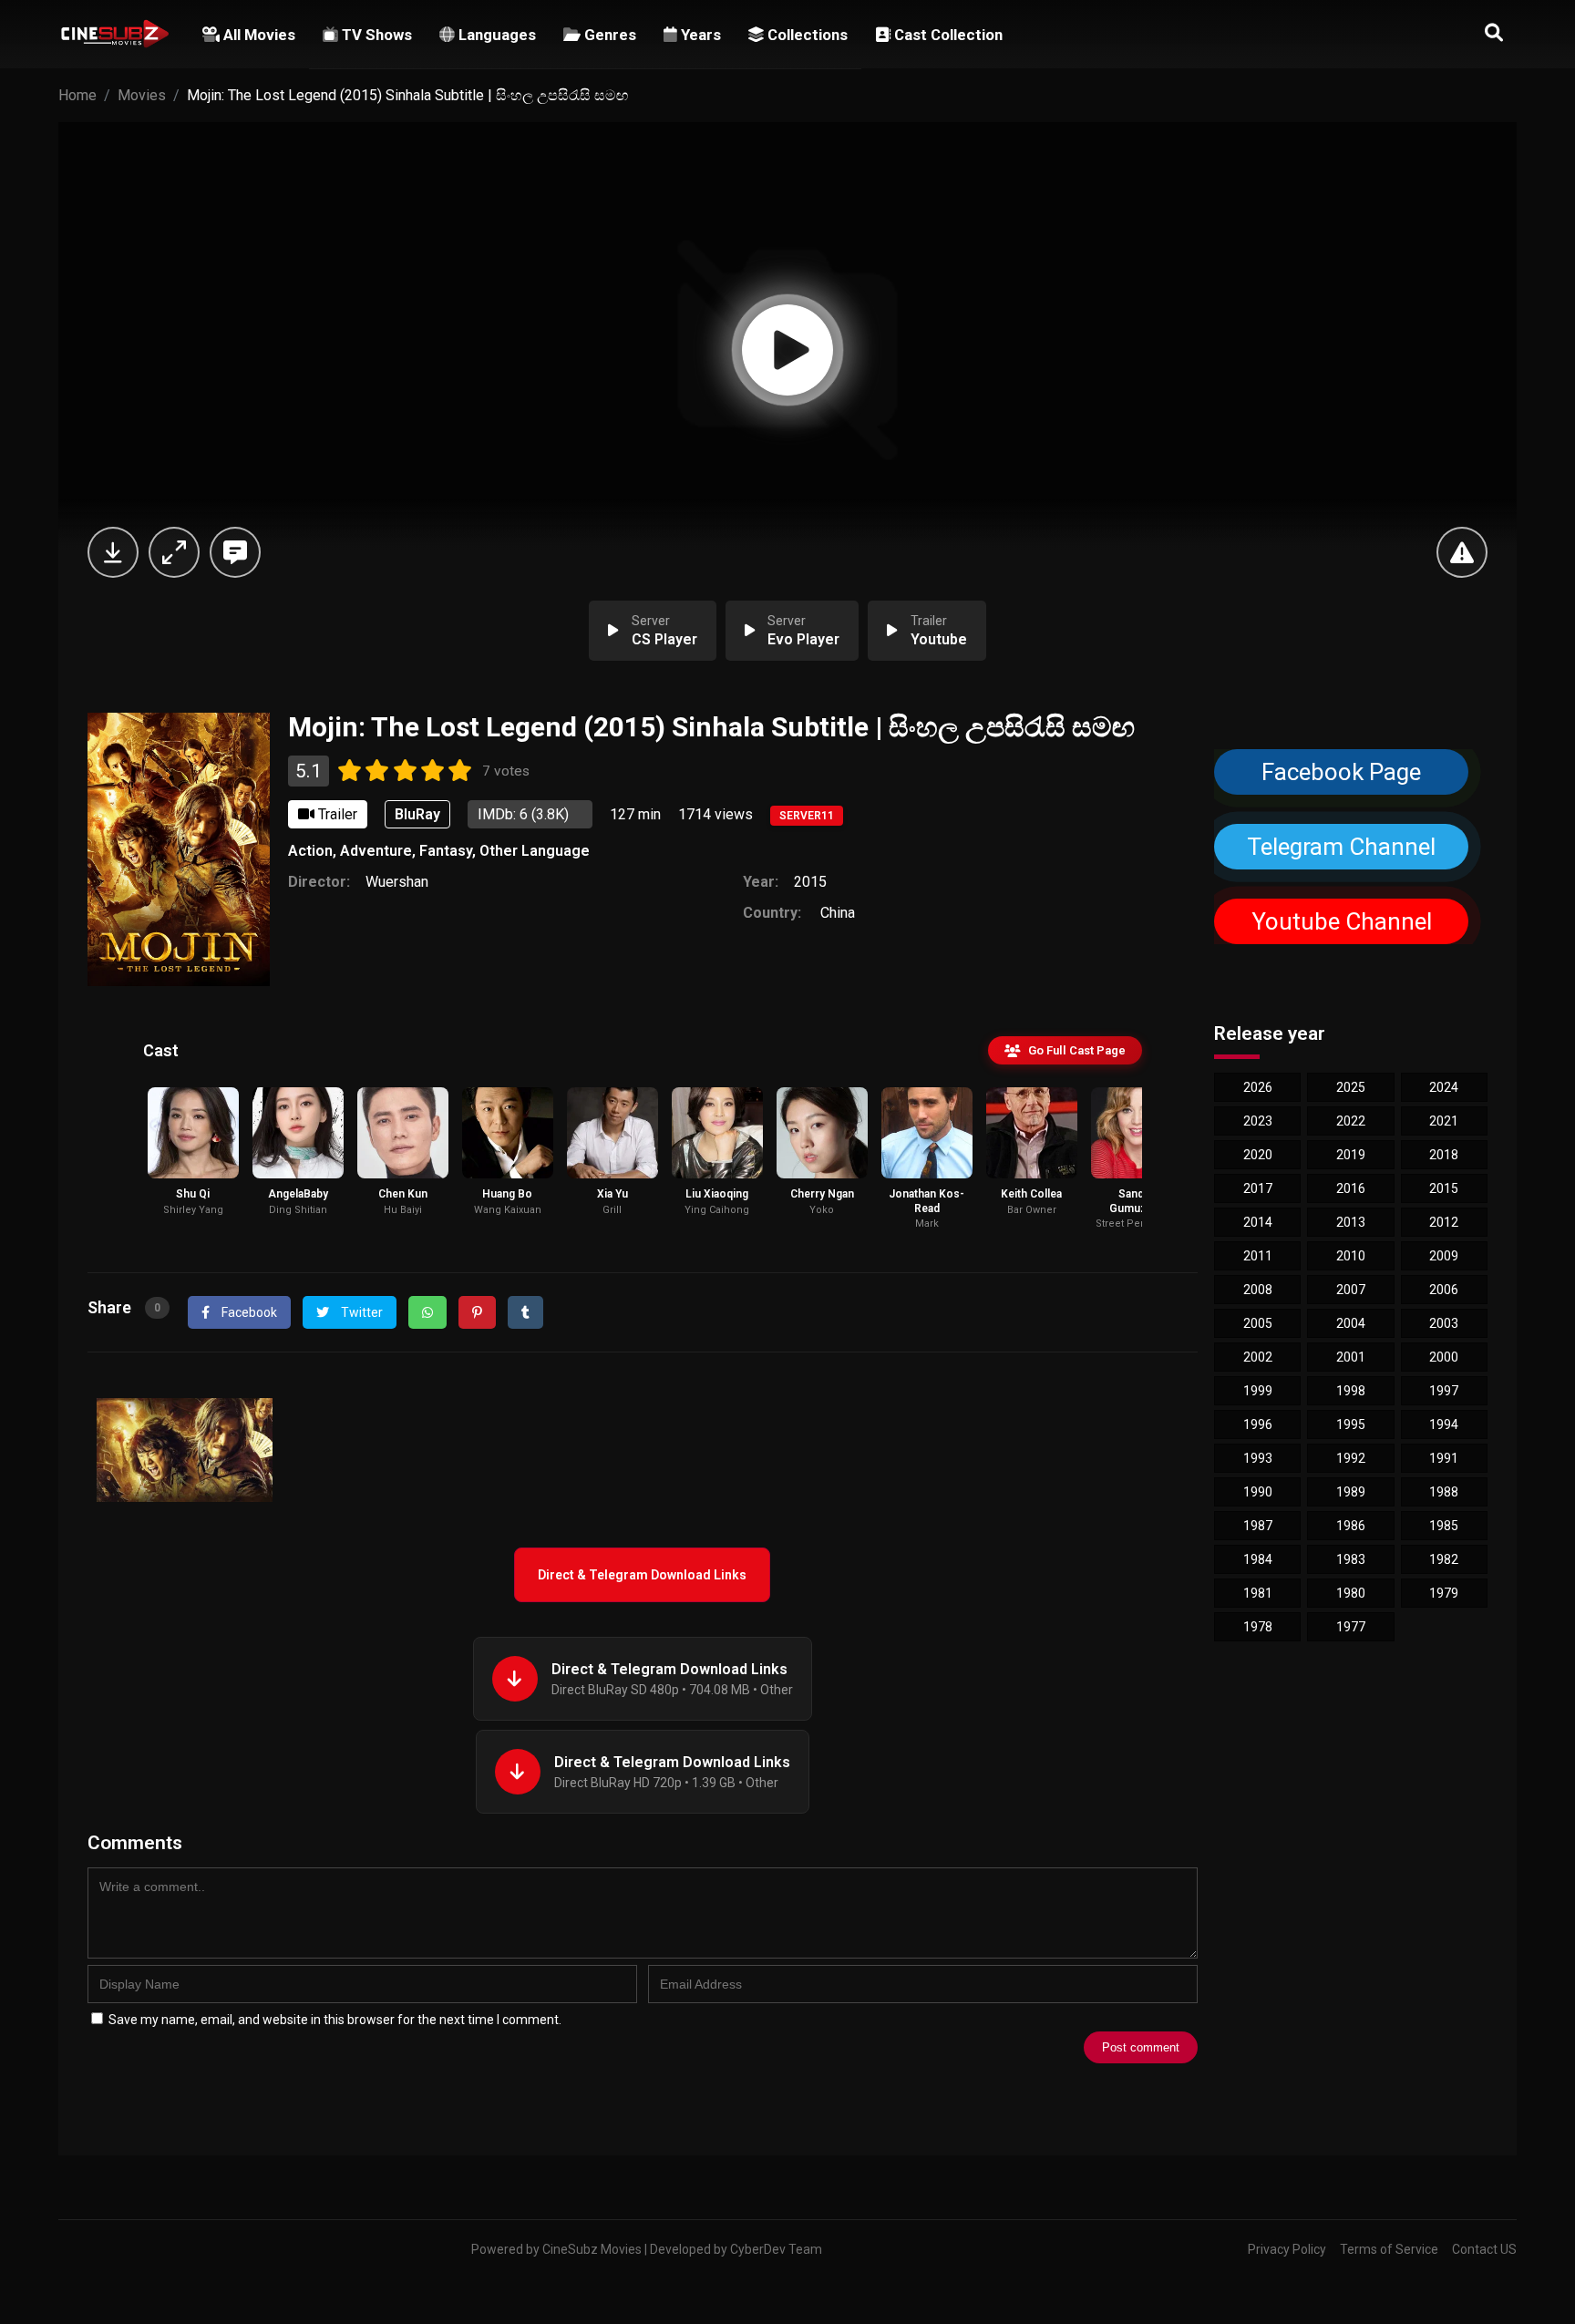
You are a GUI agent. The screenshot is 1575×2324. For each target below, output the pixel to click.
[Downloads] (113, 552)
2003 (1444, 1323)
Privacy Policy (1287, 2249)
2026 (1258, 1087)
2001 (1351, 1357)
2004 (1351, 1323)
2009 (1444, 1256)
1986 (1351, 1526)
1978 (1258, 1627)
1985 (1444, 1526)
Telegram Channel (1341, 847)
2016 (1351, 1188)
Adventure (376, 851)
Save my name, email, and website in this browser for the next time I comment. (335, 2020)
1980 (1351, 1593)
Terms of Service (1389, 2249)
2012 (1444, 1222)
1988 (1444, 1492)
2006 (1444, 1290)
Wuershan (397, 882)
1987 (1258, 1526)
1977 (1351, 1627)
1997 (1444, 1391)
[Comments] (235, 552)
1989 (1351, 1492)
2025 (1351, 1087)
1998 (1351, 1391)
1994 (1444, 1424)
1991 (1444, 1458)
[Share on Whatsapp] (427, 1312)
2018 (1444, 1155)
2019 (1351, 1155)
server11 (807, 816)
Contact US (1484, 2249)
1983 (1351, 1559)
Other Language (535, 851)
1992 (1351, 1458)
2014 (1258, 1222)
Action (310, 851)
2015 (810, 882)
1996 (1258, 1424)
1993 (1258, 1458)
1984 (1258, 1559)
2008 (1258, 1290)
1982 (1444, 1559)
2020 (1258, 1155)
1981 (1258, 1593)
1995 (1351, 1424)
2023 (1258, 1121)
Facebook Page (1341, 772)
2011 (1258, 1256)
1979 (1444, 1593)
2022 (1351, 1121)
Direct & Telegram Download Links (642, 1575)
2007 (1351, 1290)
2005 (1258, 1323)
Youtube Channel (1341, 921)
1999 (1258, 1391)
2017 (1258, 1188)
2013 (1351, 1222)
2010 (1351, 1256)
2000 (1444, 1357)
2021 (1444, 1121)
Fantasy (446, 851)
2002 (1258, 1357)
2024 (1444, 1087)
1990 (1258, 1492)
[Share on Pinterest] (477, 1312)
